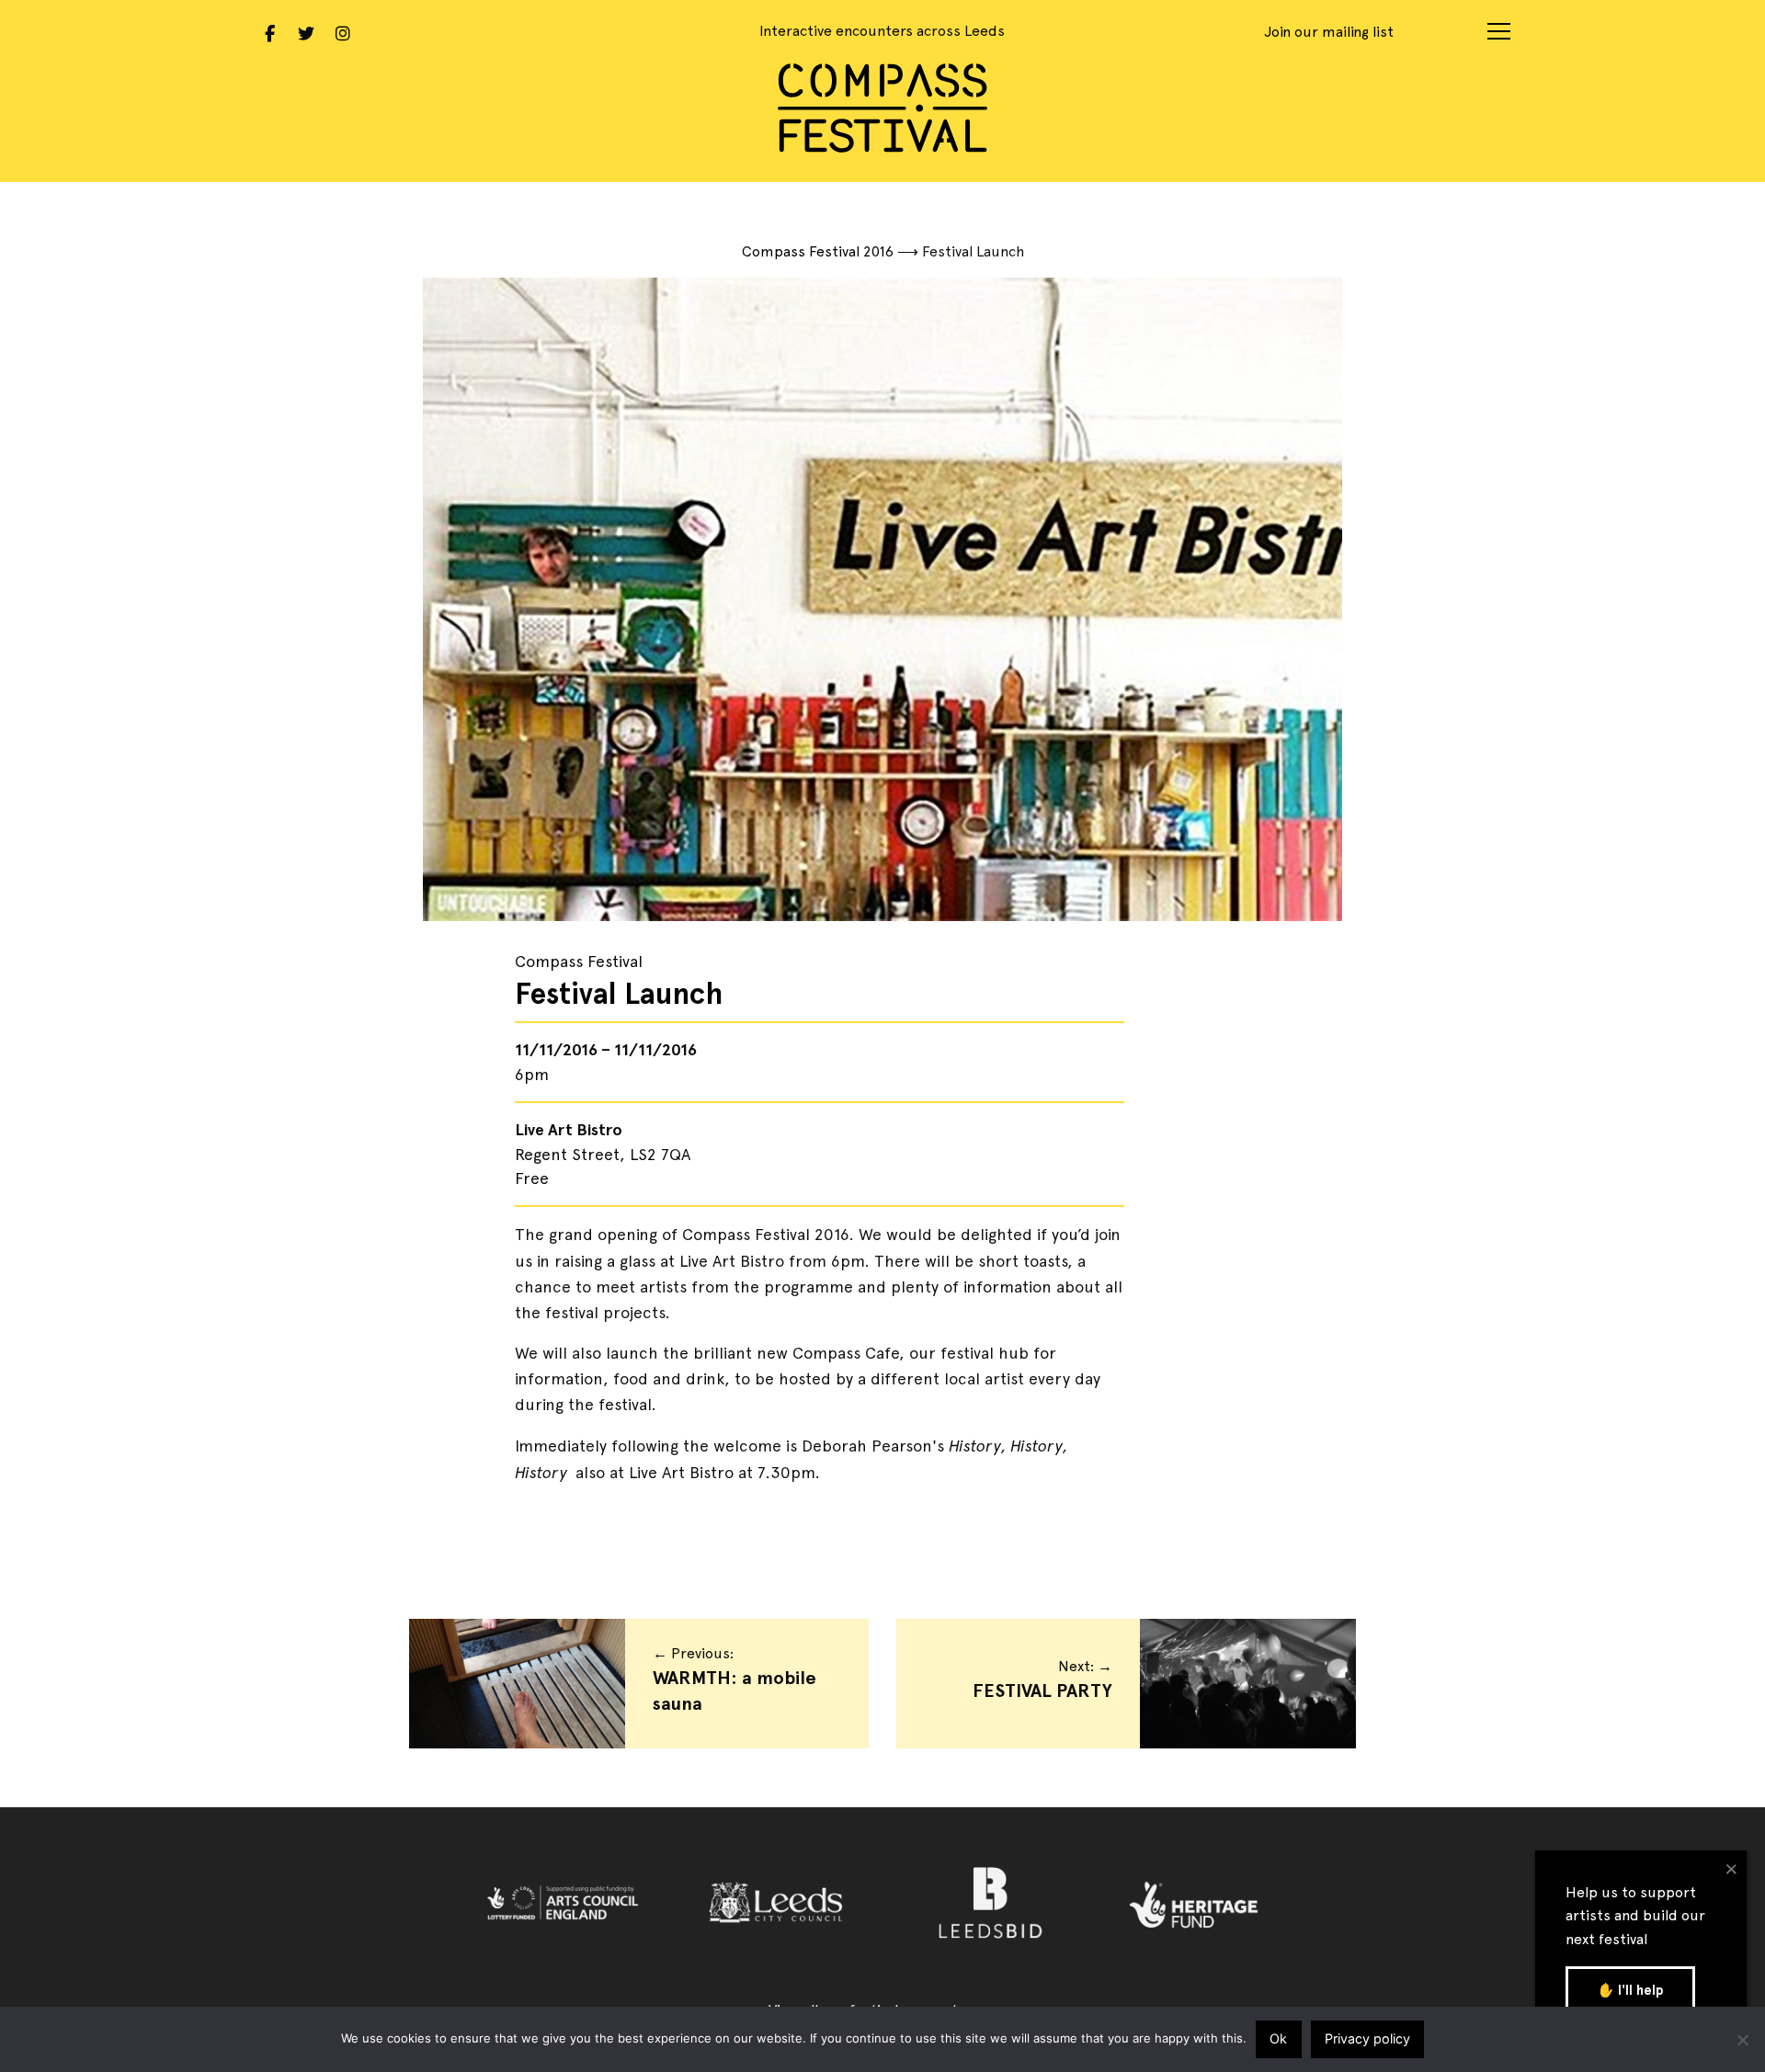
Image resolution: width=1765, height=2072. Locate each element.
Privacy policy (1367, 2038)
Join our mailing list (1329, 32)
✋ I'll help (1630, 1990)
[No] (1742, 2040)
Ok (1278, 2038)
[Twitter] (306, 31)
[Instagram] (343, 31)
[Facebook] (269, 31)
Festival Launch (619, 994)
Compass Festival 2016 (818, 251)
